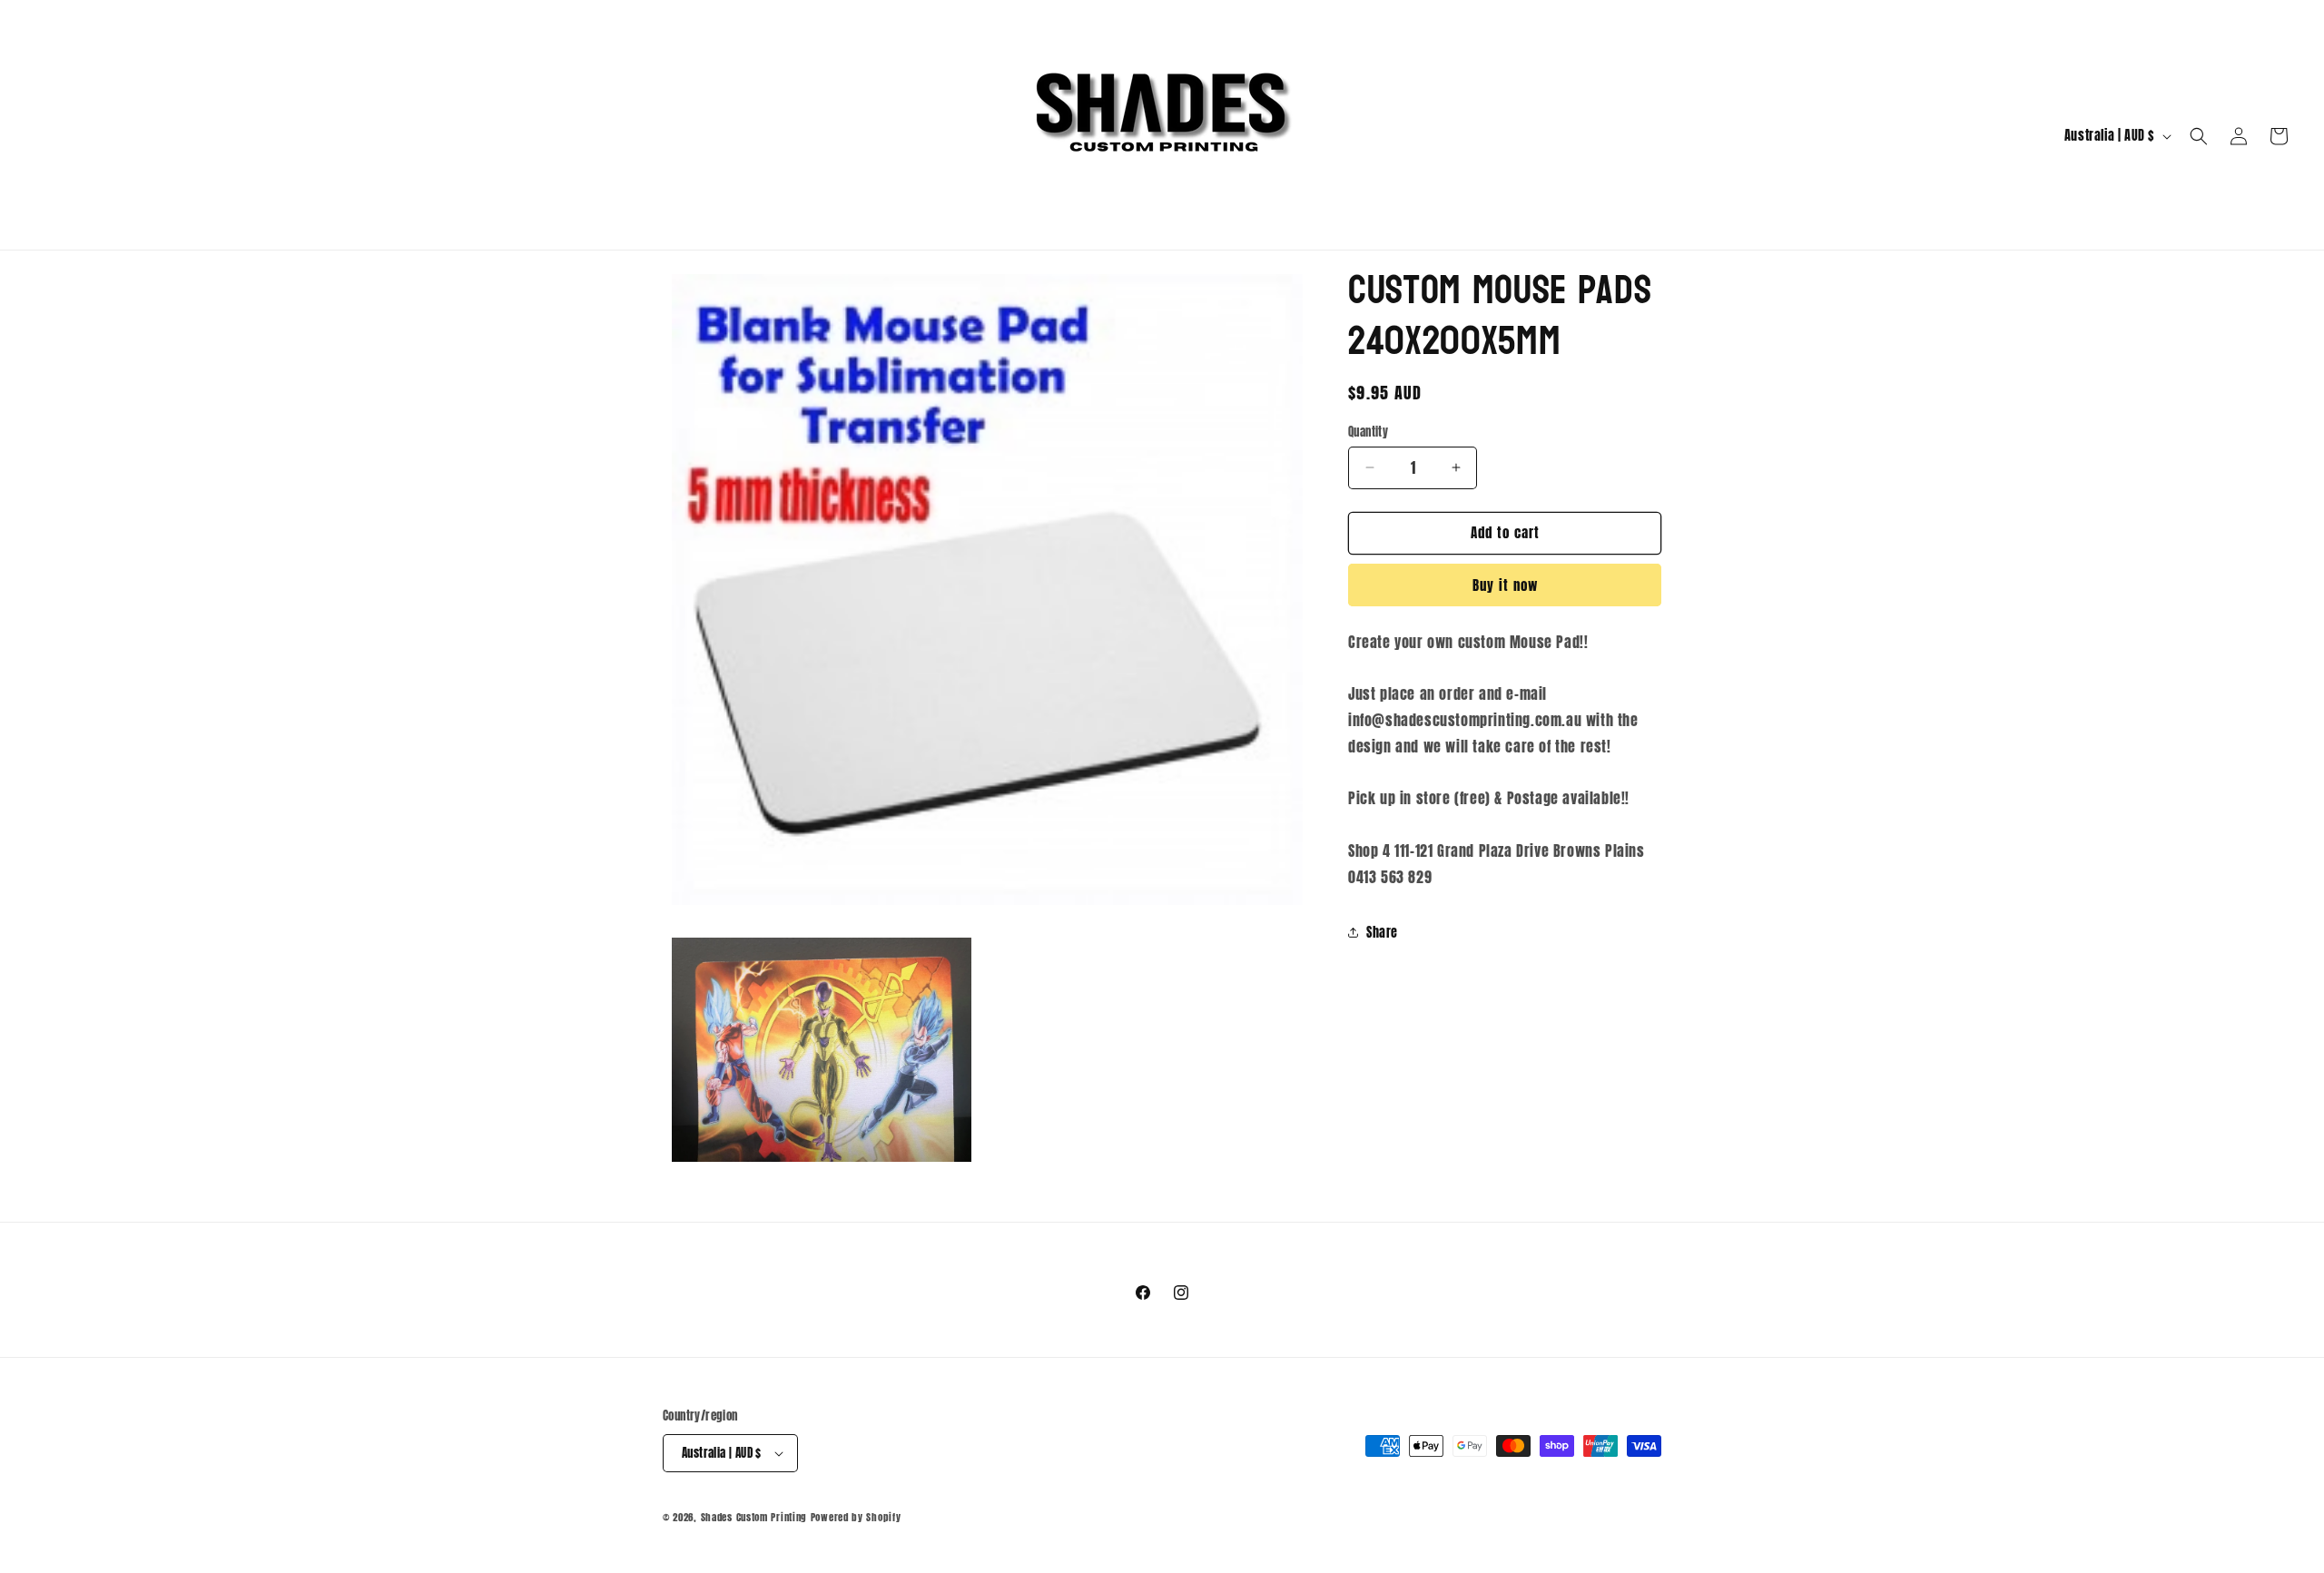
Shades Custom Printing (754, 1517)
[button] (2199, 136)
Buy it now (1505, 585)
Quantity (1368, 432)
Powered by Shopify (856, 1517)
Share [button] (1382, 933)
